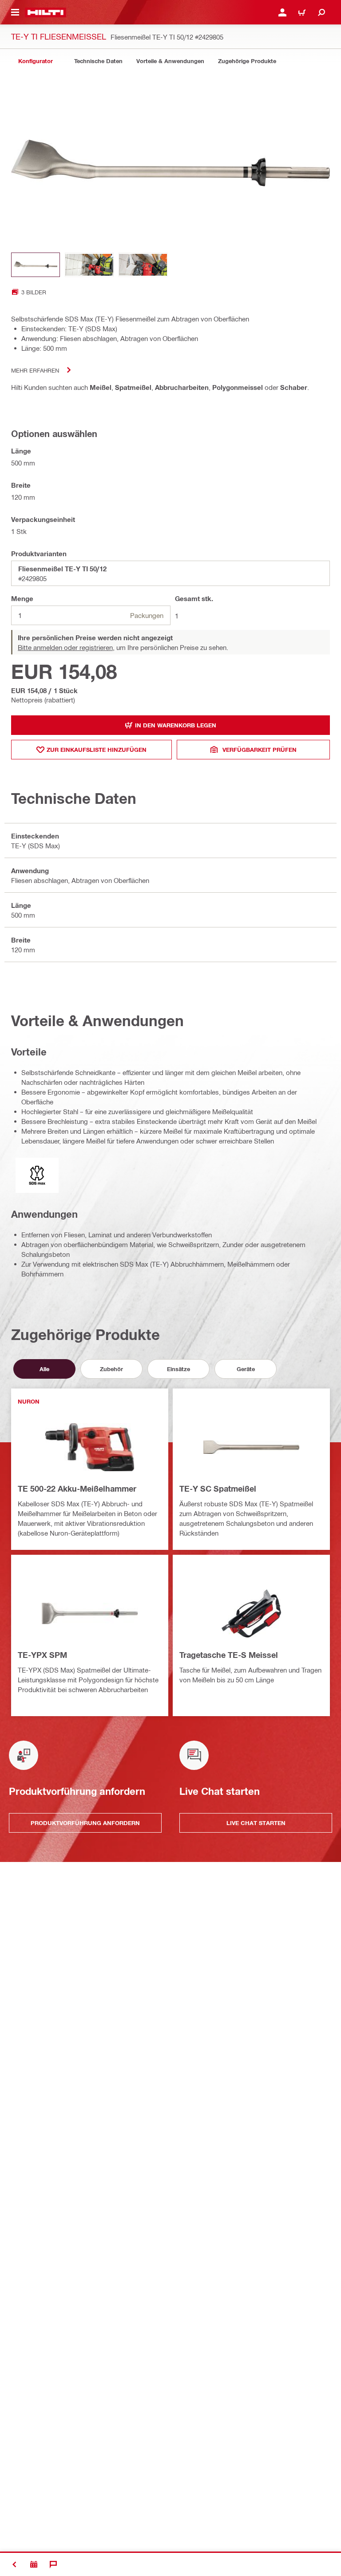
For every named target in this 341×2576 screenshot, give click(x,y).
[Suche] (321, 12)
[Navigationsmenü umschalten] (15, 12)
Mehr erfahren (35, 370)
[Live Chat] (53, 2564)
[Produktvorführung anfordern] (34, 2564)
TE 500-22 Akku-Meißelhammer (77, 1489)
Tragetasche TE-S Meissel (229, 1655)
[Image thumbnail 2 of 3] (89, 265)
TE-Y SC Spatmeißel (218, 1489)
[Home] (46, 12)
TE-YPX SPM (42, 1655)
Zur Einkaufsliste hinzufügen (97, 750)
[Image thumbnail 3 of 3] (143, 265)
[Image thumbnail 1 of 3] (36, 265)
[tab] (36, 61)
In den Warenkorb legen (176, 725)
